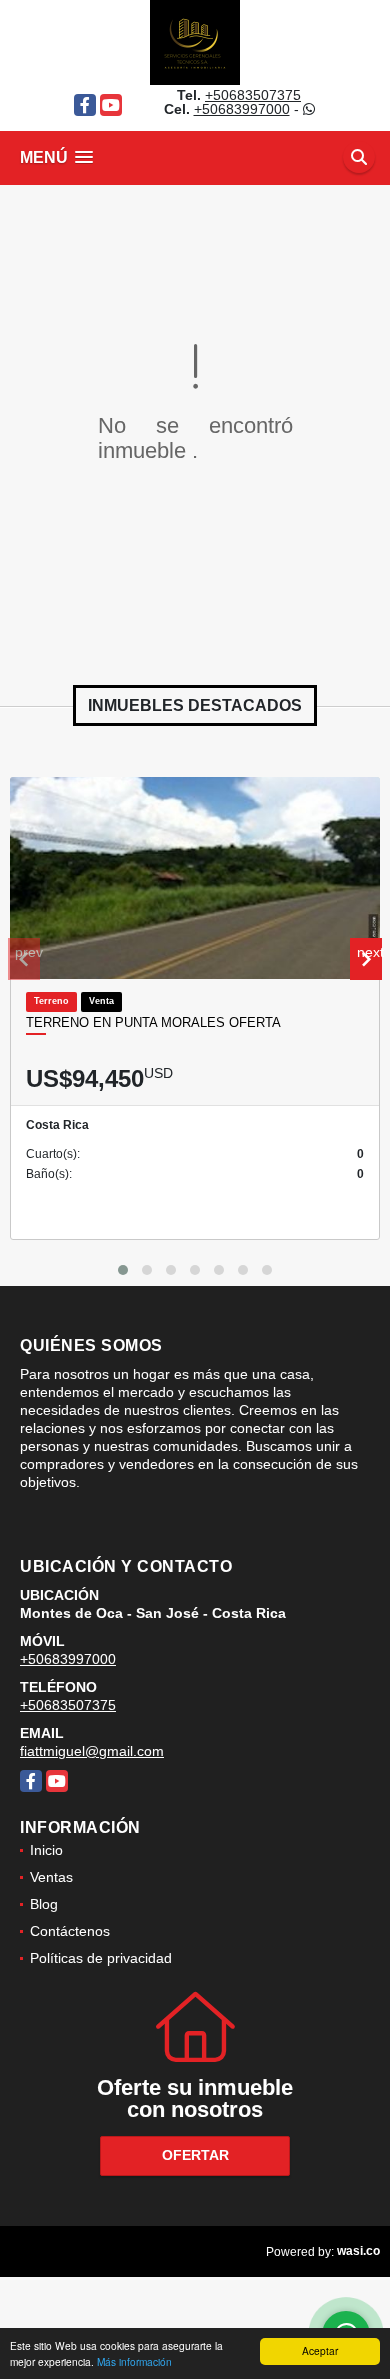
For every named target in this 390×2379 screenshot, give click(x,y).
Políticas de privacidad (101, 1958)
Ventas (51, 1877)
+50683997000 (242, 109)
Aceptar (320, 2350)
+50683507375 (253, 95)
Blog (44, 1904)
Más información (134, 2361)
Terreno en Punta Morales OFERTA (153, 1022)
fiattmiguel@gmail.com (92, 1751)
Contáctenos (70, 1931)
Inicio (46, 1850)
